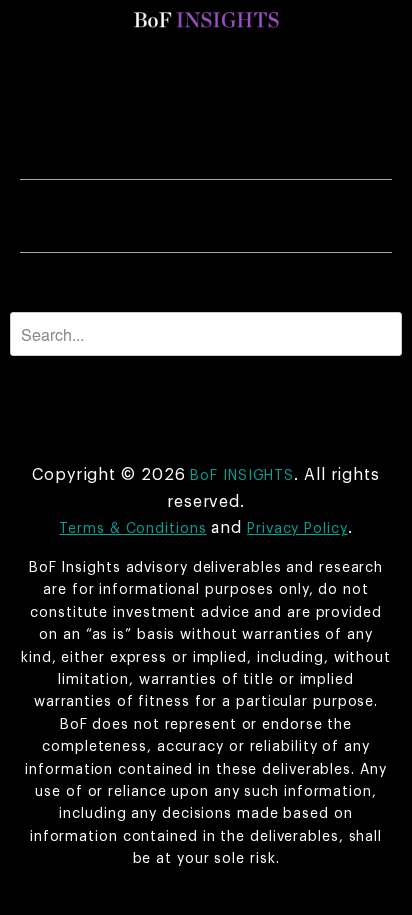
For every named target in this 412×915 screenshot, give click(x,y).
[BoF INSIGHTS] (206, 20)
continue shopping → (268, 284)
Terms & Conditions (132, 529)
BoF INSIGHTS (242, 476)
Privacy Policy (297, 529)
